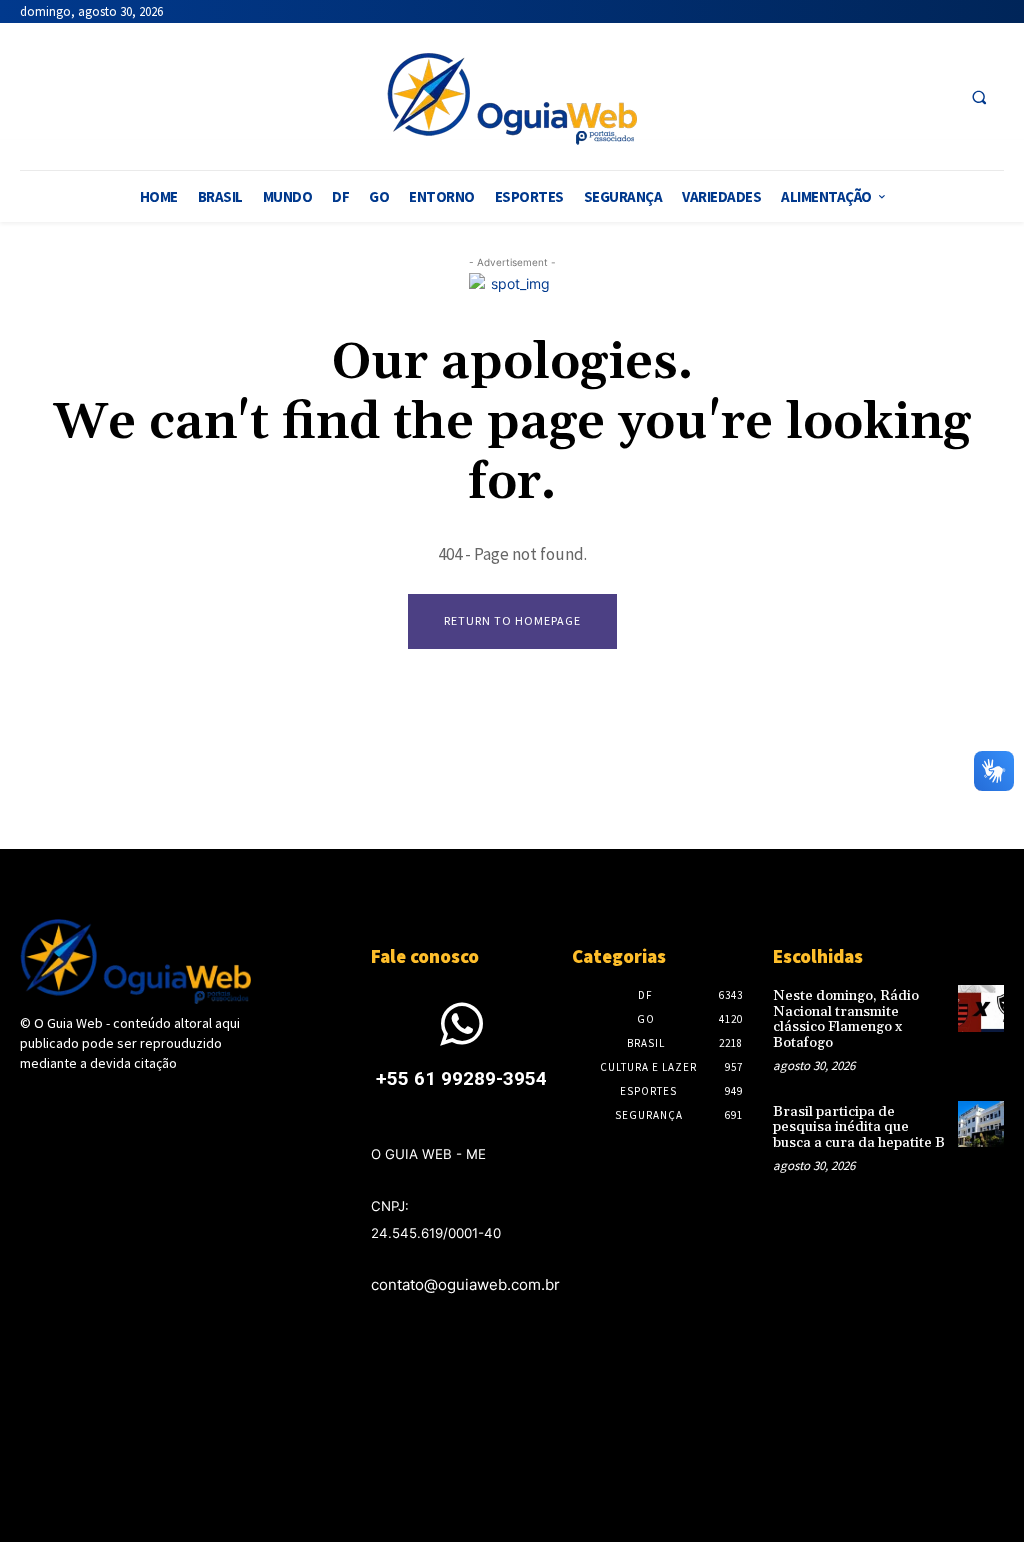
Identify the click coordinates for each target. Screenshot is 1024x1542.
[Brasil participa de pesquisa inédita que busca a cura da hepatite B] (981, 1124)
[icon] (462, 1036)
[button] (979, 97)
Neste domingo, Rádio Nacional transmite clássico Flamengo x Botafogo (846, 1019)
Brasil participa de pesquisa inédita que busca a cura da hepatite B (859, 1127)
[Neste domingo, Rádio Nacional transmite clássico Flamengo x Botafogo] (981, 1008)
